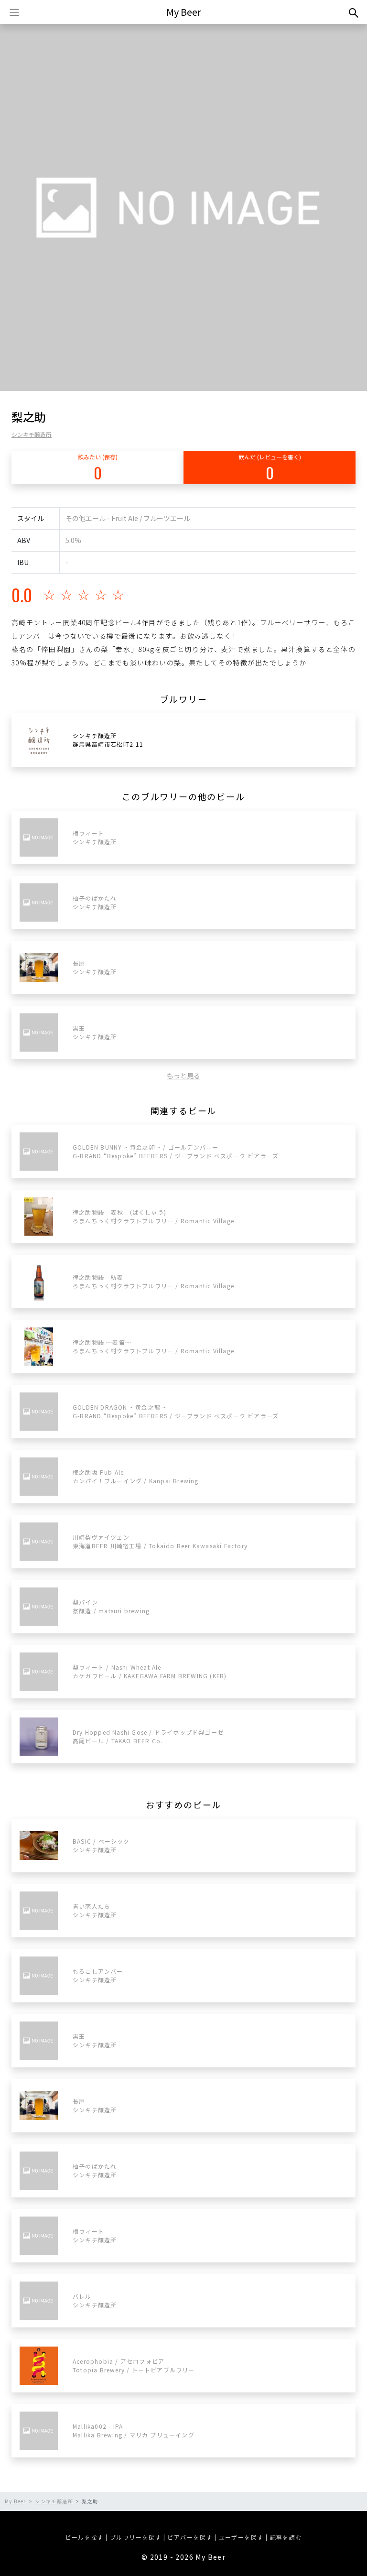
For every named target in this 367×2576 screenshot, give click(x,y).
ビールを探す (84, 2537)
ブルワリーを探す (135, 2537)
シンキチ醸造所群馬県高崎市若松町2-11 (108, 740)
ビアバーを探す (190, 2537)
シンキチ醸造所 (32, 434)
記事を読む (286, 2537)
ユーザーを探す (241, 2537)
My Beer (184, 12)
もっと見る (183, 1076)
